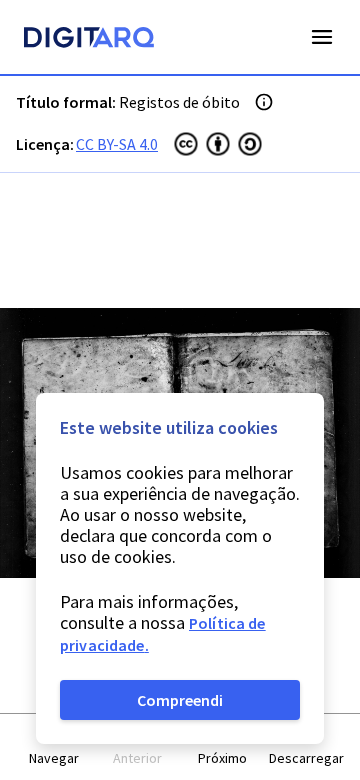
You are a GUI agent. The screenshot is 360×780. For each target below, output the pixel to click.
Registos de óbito (179, 102)
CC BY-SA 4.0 (117, 144)
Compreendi (180, 700)
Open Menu (322, 37)
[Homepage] (89, 40)
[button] (54, 747)
